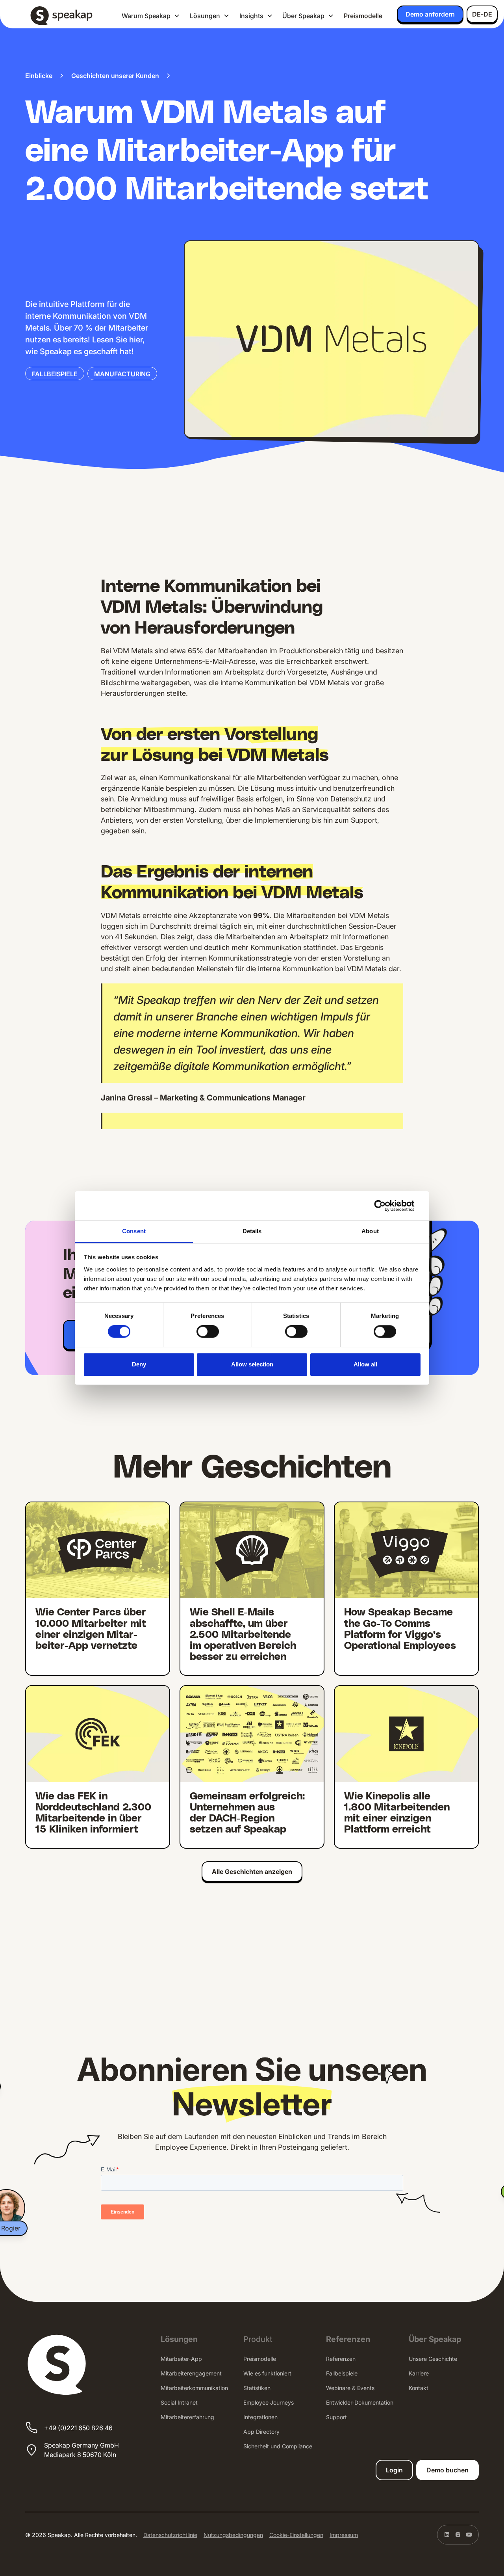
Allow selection (252, 1364)
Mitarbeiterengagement (191, 2373)
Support (336, 2417)
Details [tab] (252, 1231)
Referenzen (341, 2359)
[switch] (208, 1332)
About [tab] (370, 1231)
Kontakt (419, 2388)
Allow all (365, 1364)
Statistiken (257, 2388)
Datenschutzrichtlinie (170, 2535)
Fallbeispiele (342, 2373)
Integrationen (260, 2417)
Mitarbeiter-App (181, 2359)
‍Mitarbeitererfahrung (187, 2417)
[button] (151, 16)
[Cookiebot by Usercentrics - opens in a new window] (386, 1206)
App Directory (261, 2432)
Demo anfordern (430, 14)
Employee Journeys (269, 2402)
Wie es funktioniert (267, 2373)
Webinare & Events (350, 2388)
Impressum (344, 2535)
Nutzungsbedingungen (233, 2535)
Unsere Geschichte (433, 2359)
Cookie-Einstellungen (296, 2535)
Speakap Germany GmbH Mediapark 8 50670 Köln (82, 2450)
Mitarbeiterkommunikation (194, 2388)
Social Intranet (179, 2402)
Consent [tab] (134, 1231)
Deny (139, 1364)
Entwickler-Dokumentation (360, 2402)
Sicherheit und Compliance (278, 2446)
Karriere (419, 2373)
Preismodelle (363, 16)
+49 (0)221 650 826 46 (78, 2428)
